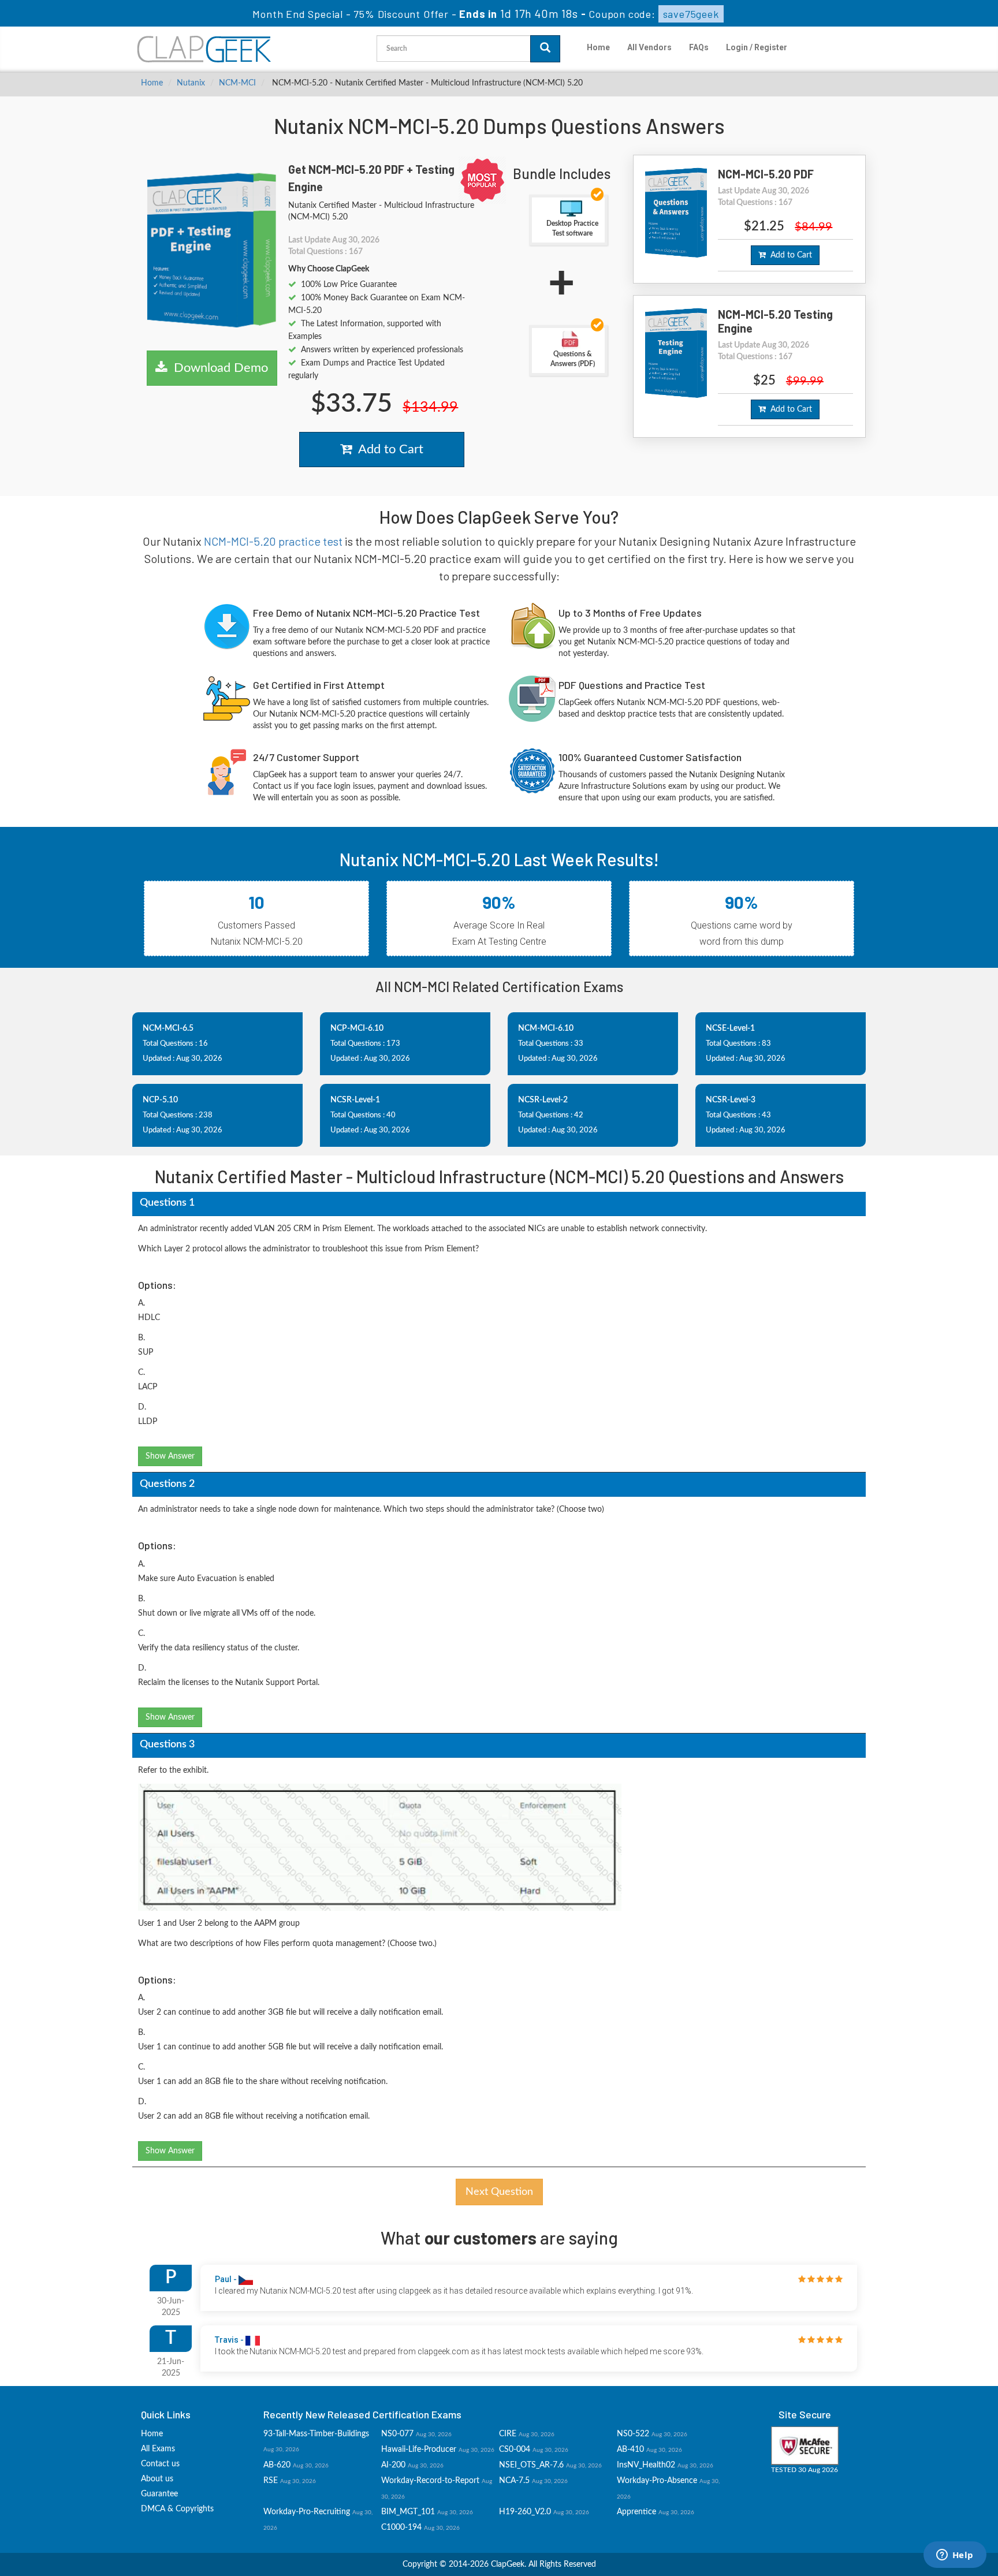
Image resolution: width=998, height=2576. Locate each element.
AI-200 (393, 2465)
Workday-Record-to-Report (430, 2481)
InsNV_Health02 (646, 2465)
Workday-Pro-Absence (657, 2481)
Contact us (160, 2464)
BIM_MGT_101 (408, 2512)
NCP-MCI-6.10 (357, 1028)
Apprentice (636, 2512)
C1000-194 (401, 2527)
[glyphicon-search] (545, 49)
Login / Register (757, 47)
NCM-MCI (237, 83)
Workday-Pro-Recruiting (307, 2512)
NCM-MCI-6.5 (168, 1028)
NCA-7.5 (514, 2481)
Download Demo (217, 368)
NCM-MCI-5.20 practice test (273, 541)
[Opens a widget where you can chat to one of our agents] (955, 2556)
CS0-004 (515, 2450)
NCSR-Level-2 (543, 1100)
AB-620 (277, 2465)
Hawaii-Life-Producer (419, 2450)
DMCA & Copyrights (177, 2509)
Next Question (499, 2192)
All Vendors (649, 47)
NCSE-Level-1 (730, 1028)
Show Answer (170, 1456)
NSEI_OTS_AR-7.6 (531, 2465)
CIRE (508, 2434)
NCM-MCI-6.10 (546, 1028)
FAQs (699, 47)
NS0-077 (397, 2434)
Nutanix (191, 83)
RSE (271, 2481)
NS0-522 (633, 2434)
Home (598, 47)
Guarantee (159, 2494)
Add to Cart (388, 449)
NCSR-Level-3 (731, 1100)
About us (157, 2479)
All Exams (158, 2449)
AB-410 (630, 2450)
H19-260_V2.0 (525, 2512)
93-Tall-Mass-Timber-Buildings (316, 2434)
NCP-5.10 (160, 1100)
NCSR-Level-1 (355, 1100)
